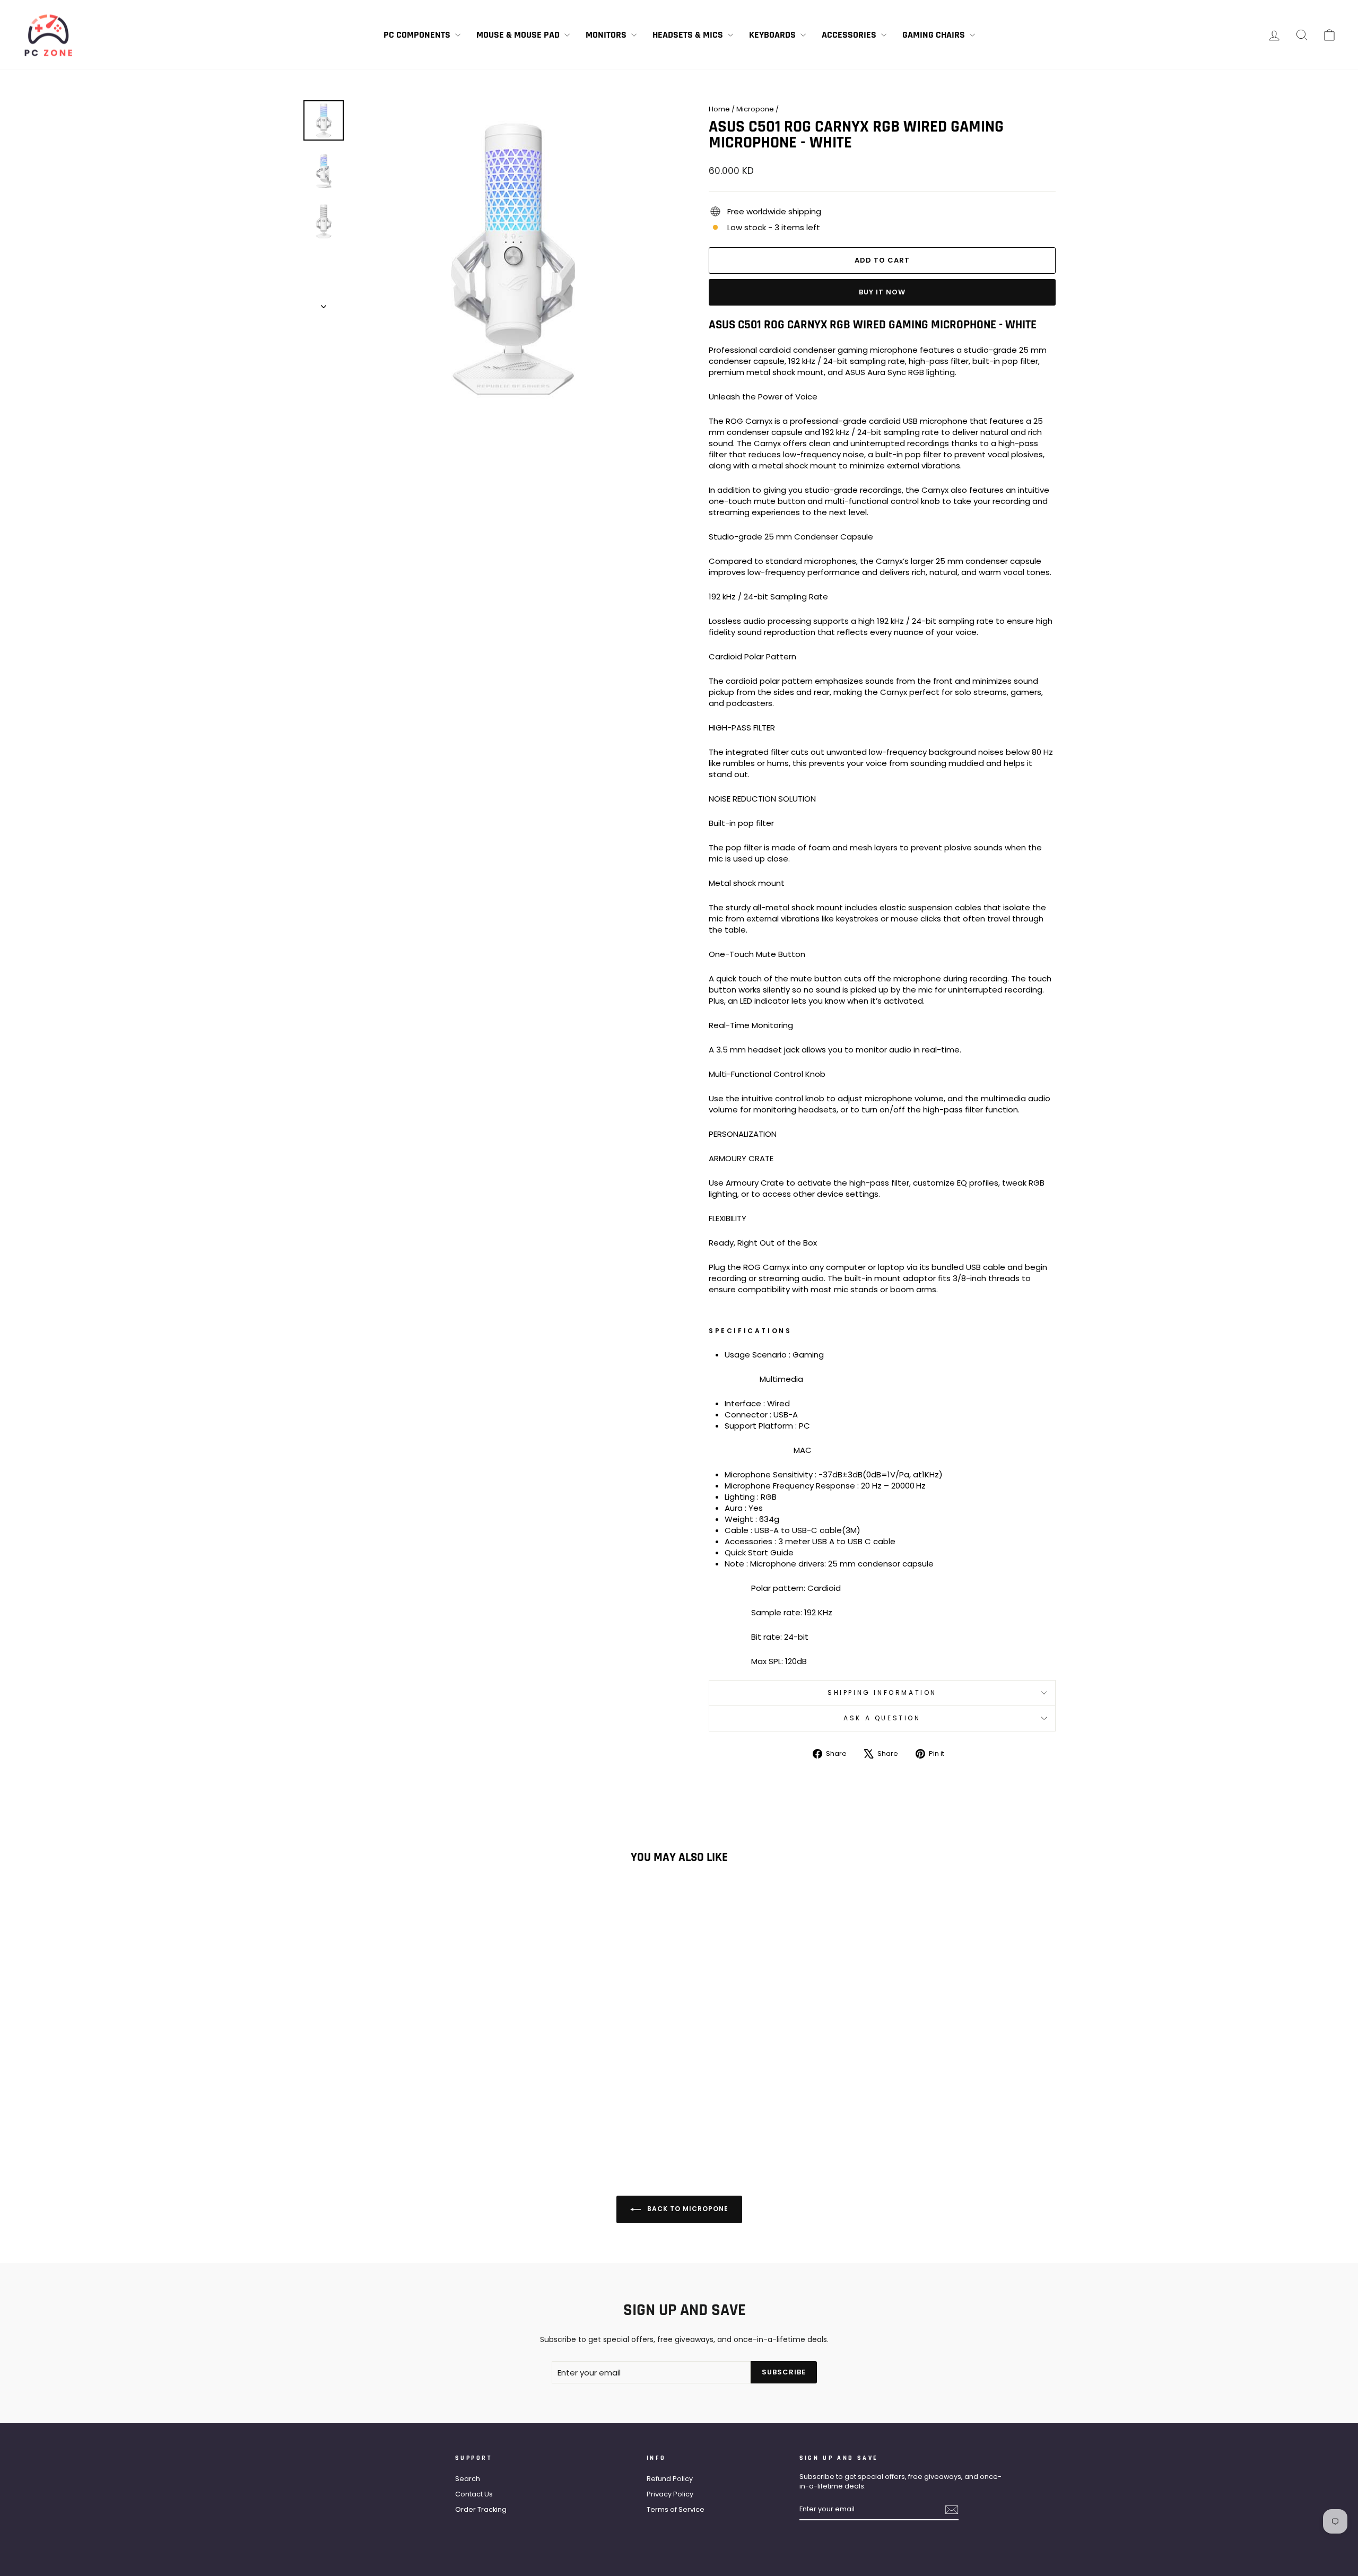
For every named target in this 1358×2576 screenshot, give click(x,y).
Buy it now (882, 292)
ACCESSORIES (850, 35)
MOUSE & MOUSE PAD (519, 35)
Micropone (755, 109)
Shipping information (882, 1692)
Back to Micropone (687, 2209)
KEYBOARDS (773, 35)
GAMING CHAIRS (935, 35)
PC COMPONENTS (418, 35)
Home (719, 109)
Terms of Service (676, 2509)
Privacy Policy (670, 2494)
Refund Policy (670, 2479)
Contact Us (474, 2494)
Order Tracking (481, 2509)
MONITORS (607, 35)
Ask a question (882, 1718)
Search (468, 2479)
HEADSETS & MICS (689, 35)
